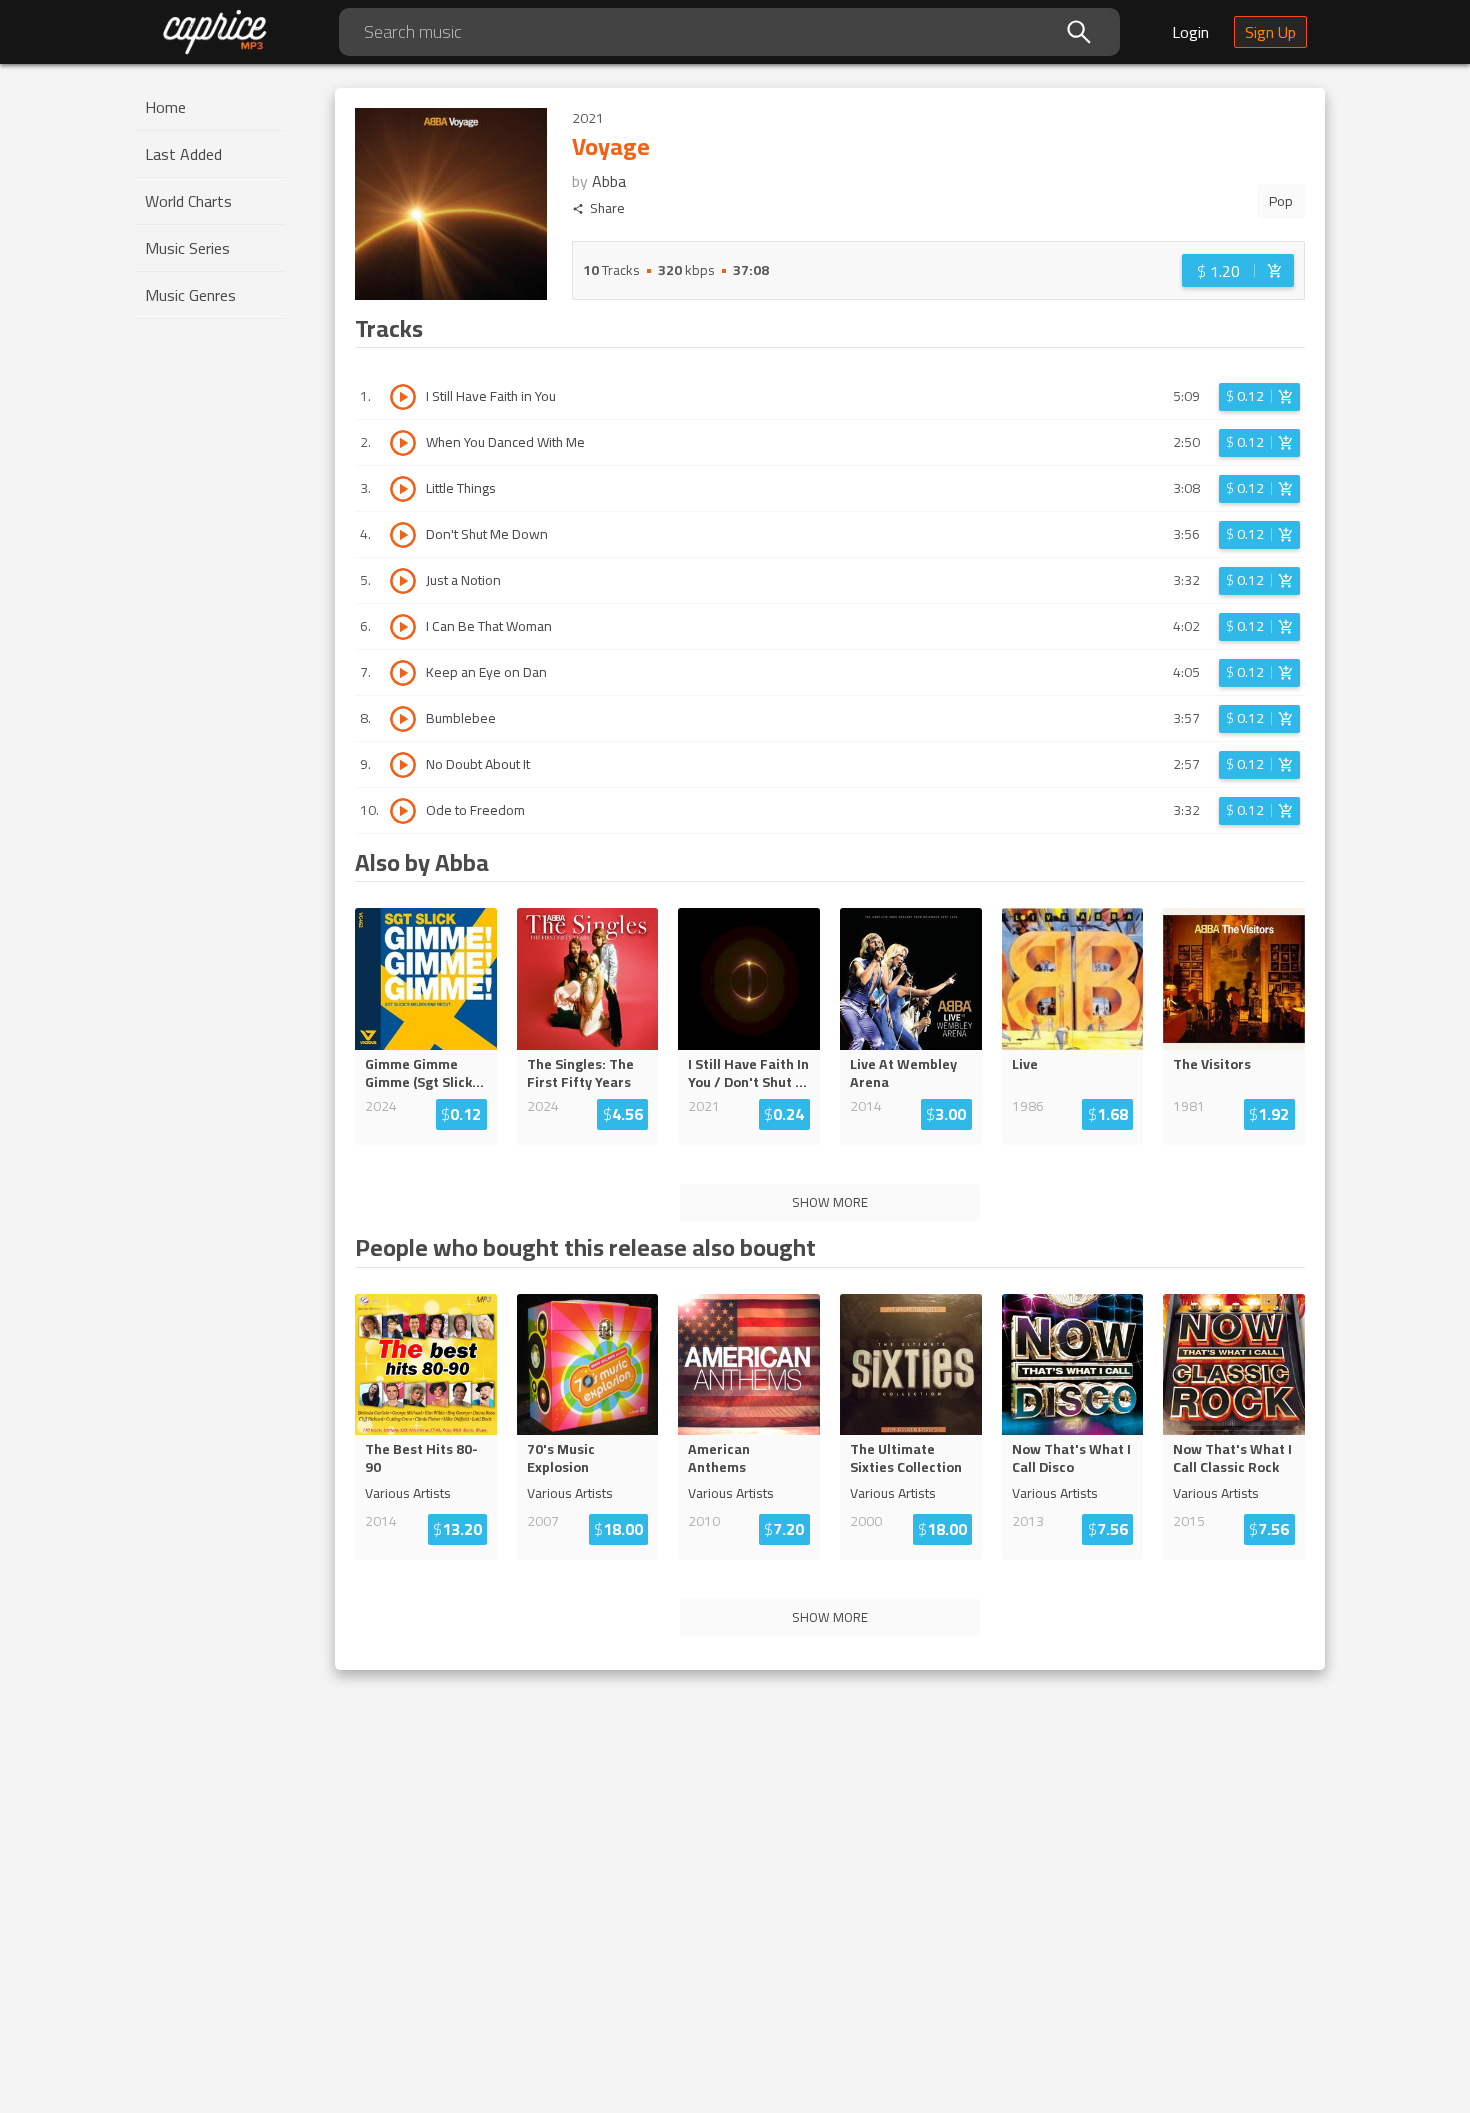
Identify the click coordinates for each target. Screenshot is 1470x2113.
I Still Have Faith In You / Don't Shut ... (748, 1073)
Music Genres (190, 295)
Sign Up (1270, 32)
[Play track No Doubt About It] (403, 765)
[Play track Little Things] (403, 489)
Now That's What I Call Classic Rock (1232, 1458)
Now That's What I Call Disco (1071, 1458)
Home (165, 107)
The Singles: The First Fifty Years (580, 1073)
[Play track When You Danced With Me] (403, 443)
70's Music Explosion (561, 1458)
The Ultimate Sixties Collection (906, 1458)
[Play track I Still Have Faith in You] (403, 397)
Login (1190, 32)
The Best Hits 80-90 (421, 1458)
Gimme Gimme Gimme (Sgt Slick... (424, 1073)
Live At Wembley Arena (903, 1073)
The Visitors (1212, 1064)
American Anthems (719, 1458)
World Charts (188, 201)
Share (607, 208)
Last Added (183, 154)
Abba (609, 181)
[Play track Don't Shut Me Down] (403, 535)
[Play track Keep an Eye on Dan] (403, 673)
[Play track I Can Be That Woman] (403, 627)
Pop (1281, 201)
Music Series (187, 248)
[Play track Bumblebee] (403, 719)
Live (1025, 1064)
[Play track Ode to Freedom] (403, 811)
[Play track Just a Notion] (403, 581)
